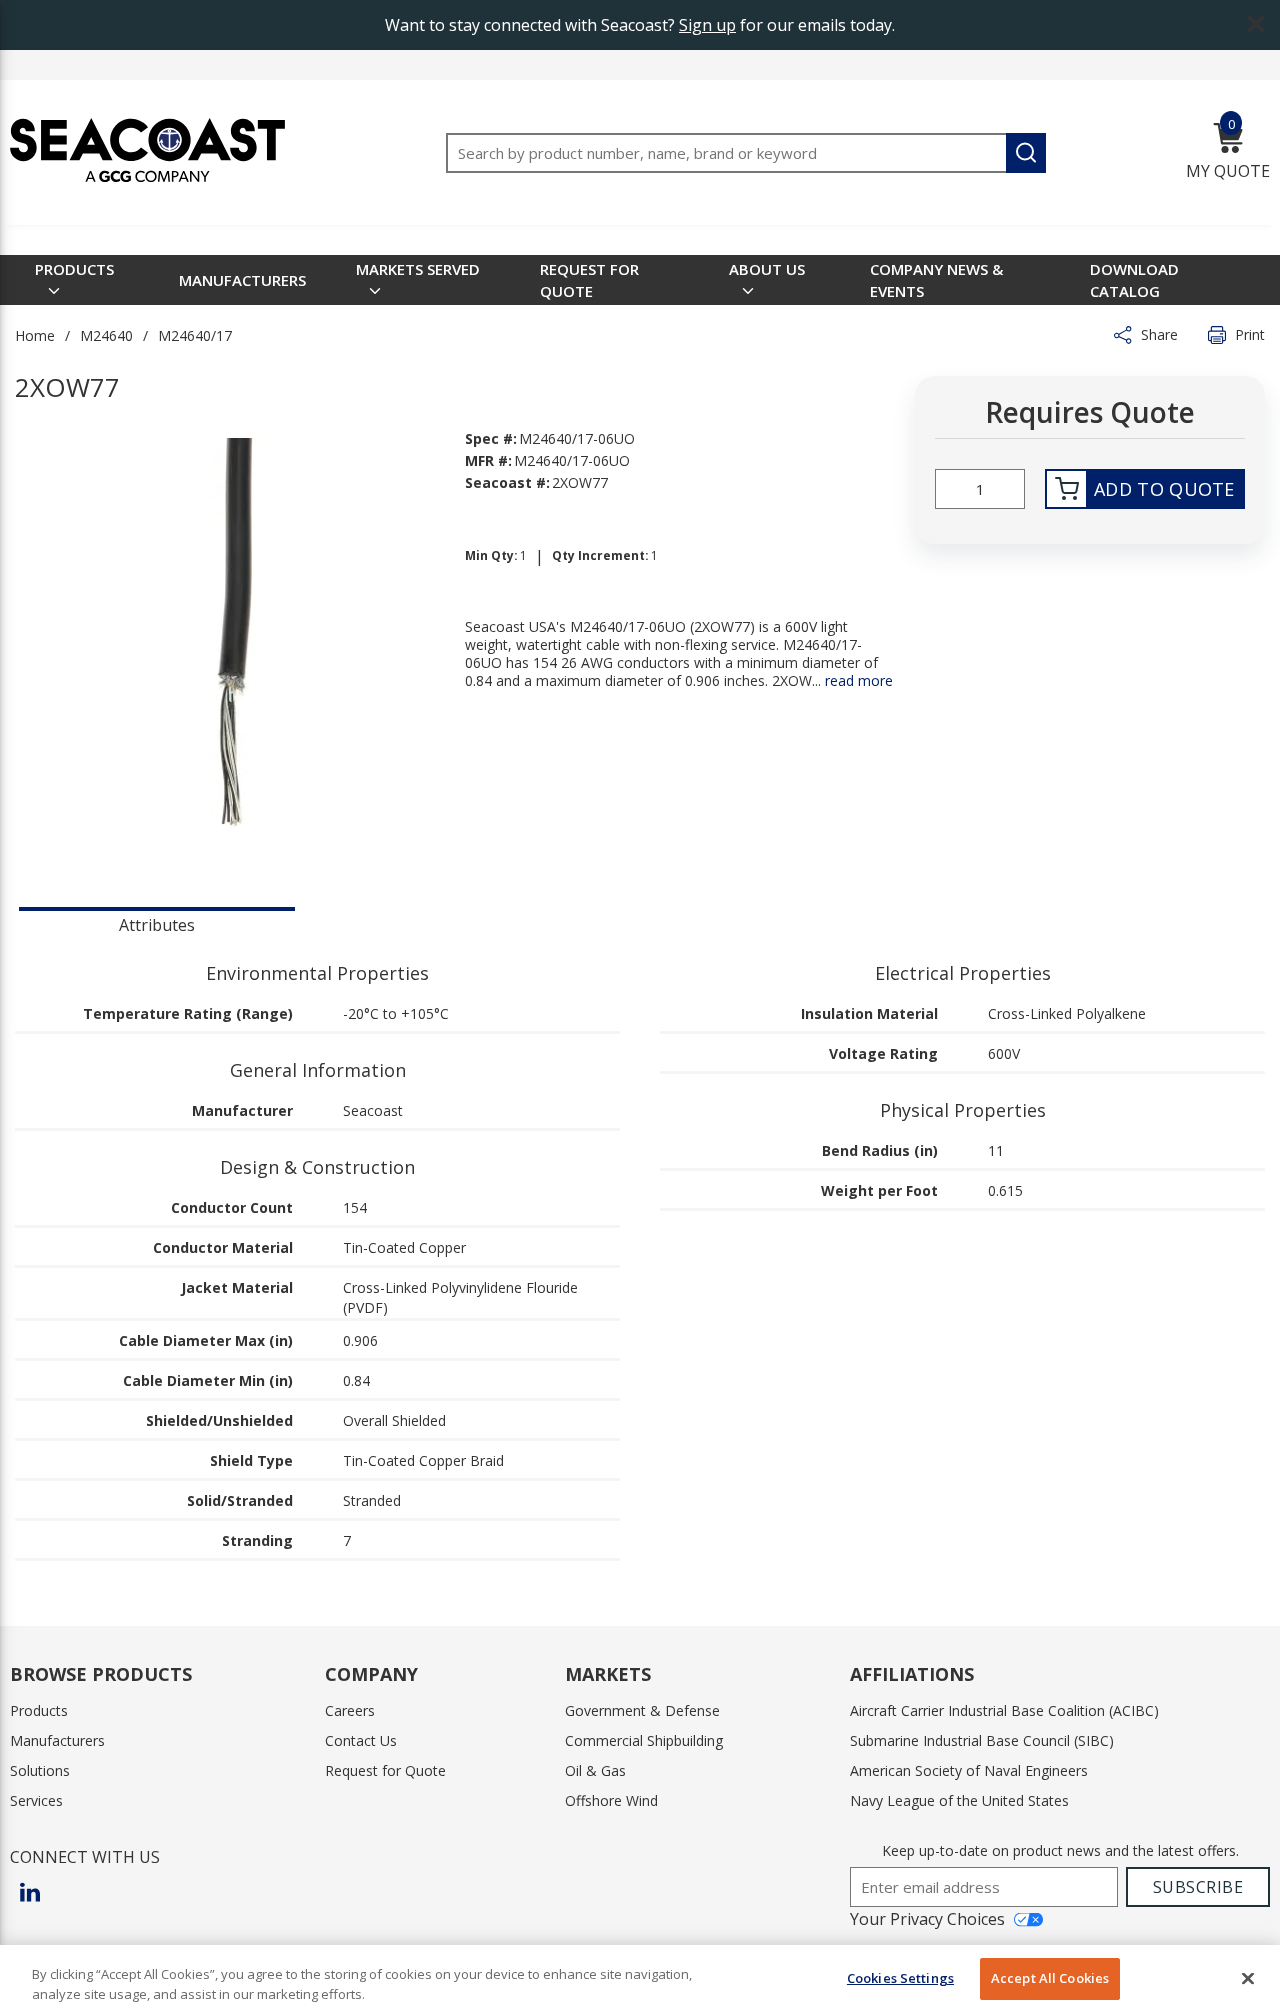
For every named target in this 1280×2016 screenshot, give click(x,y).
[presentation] (157, 923)
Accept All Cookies (1050, 1978)
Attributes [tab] (157, 925)
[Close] (1248, 1978)
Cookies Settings (900, 1978)
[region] (640, 1980)
